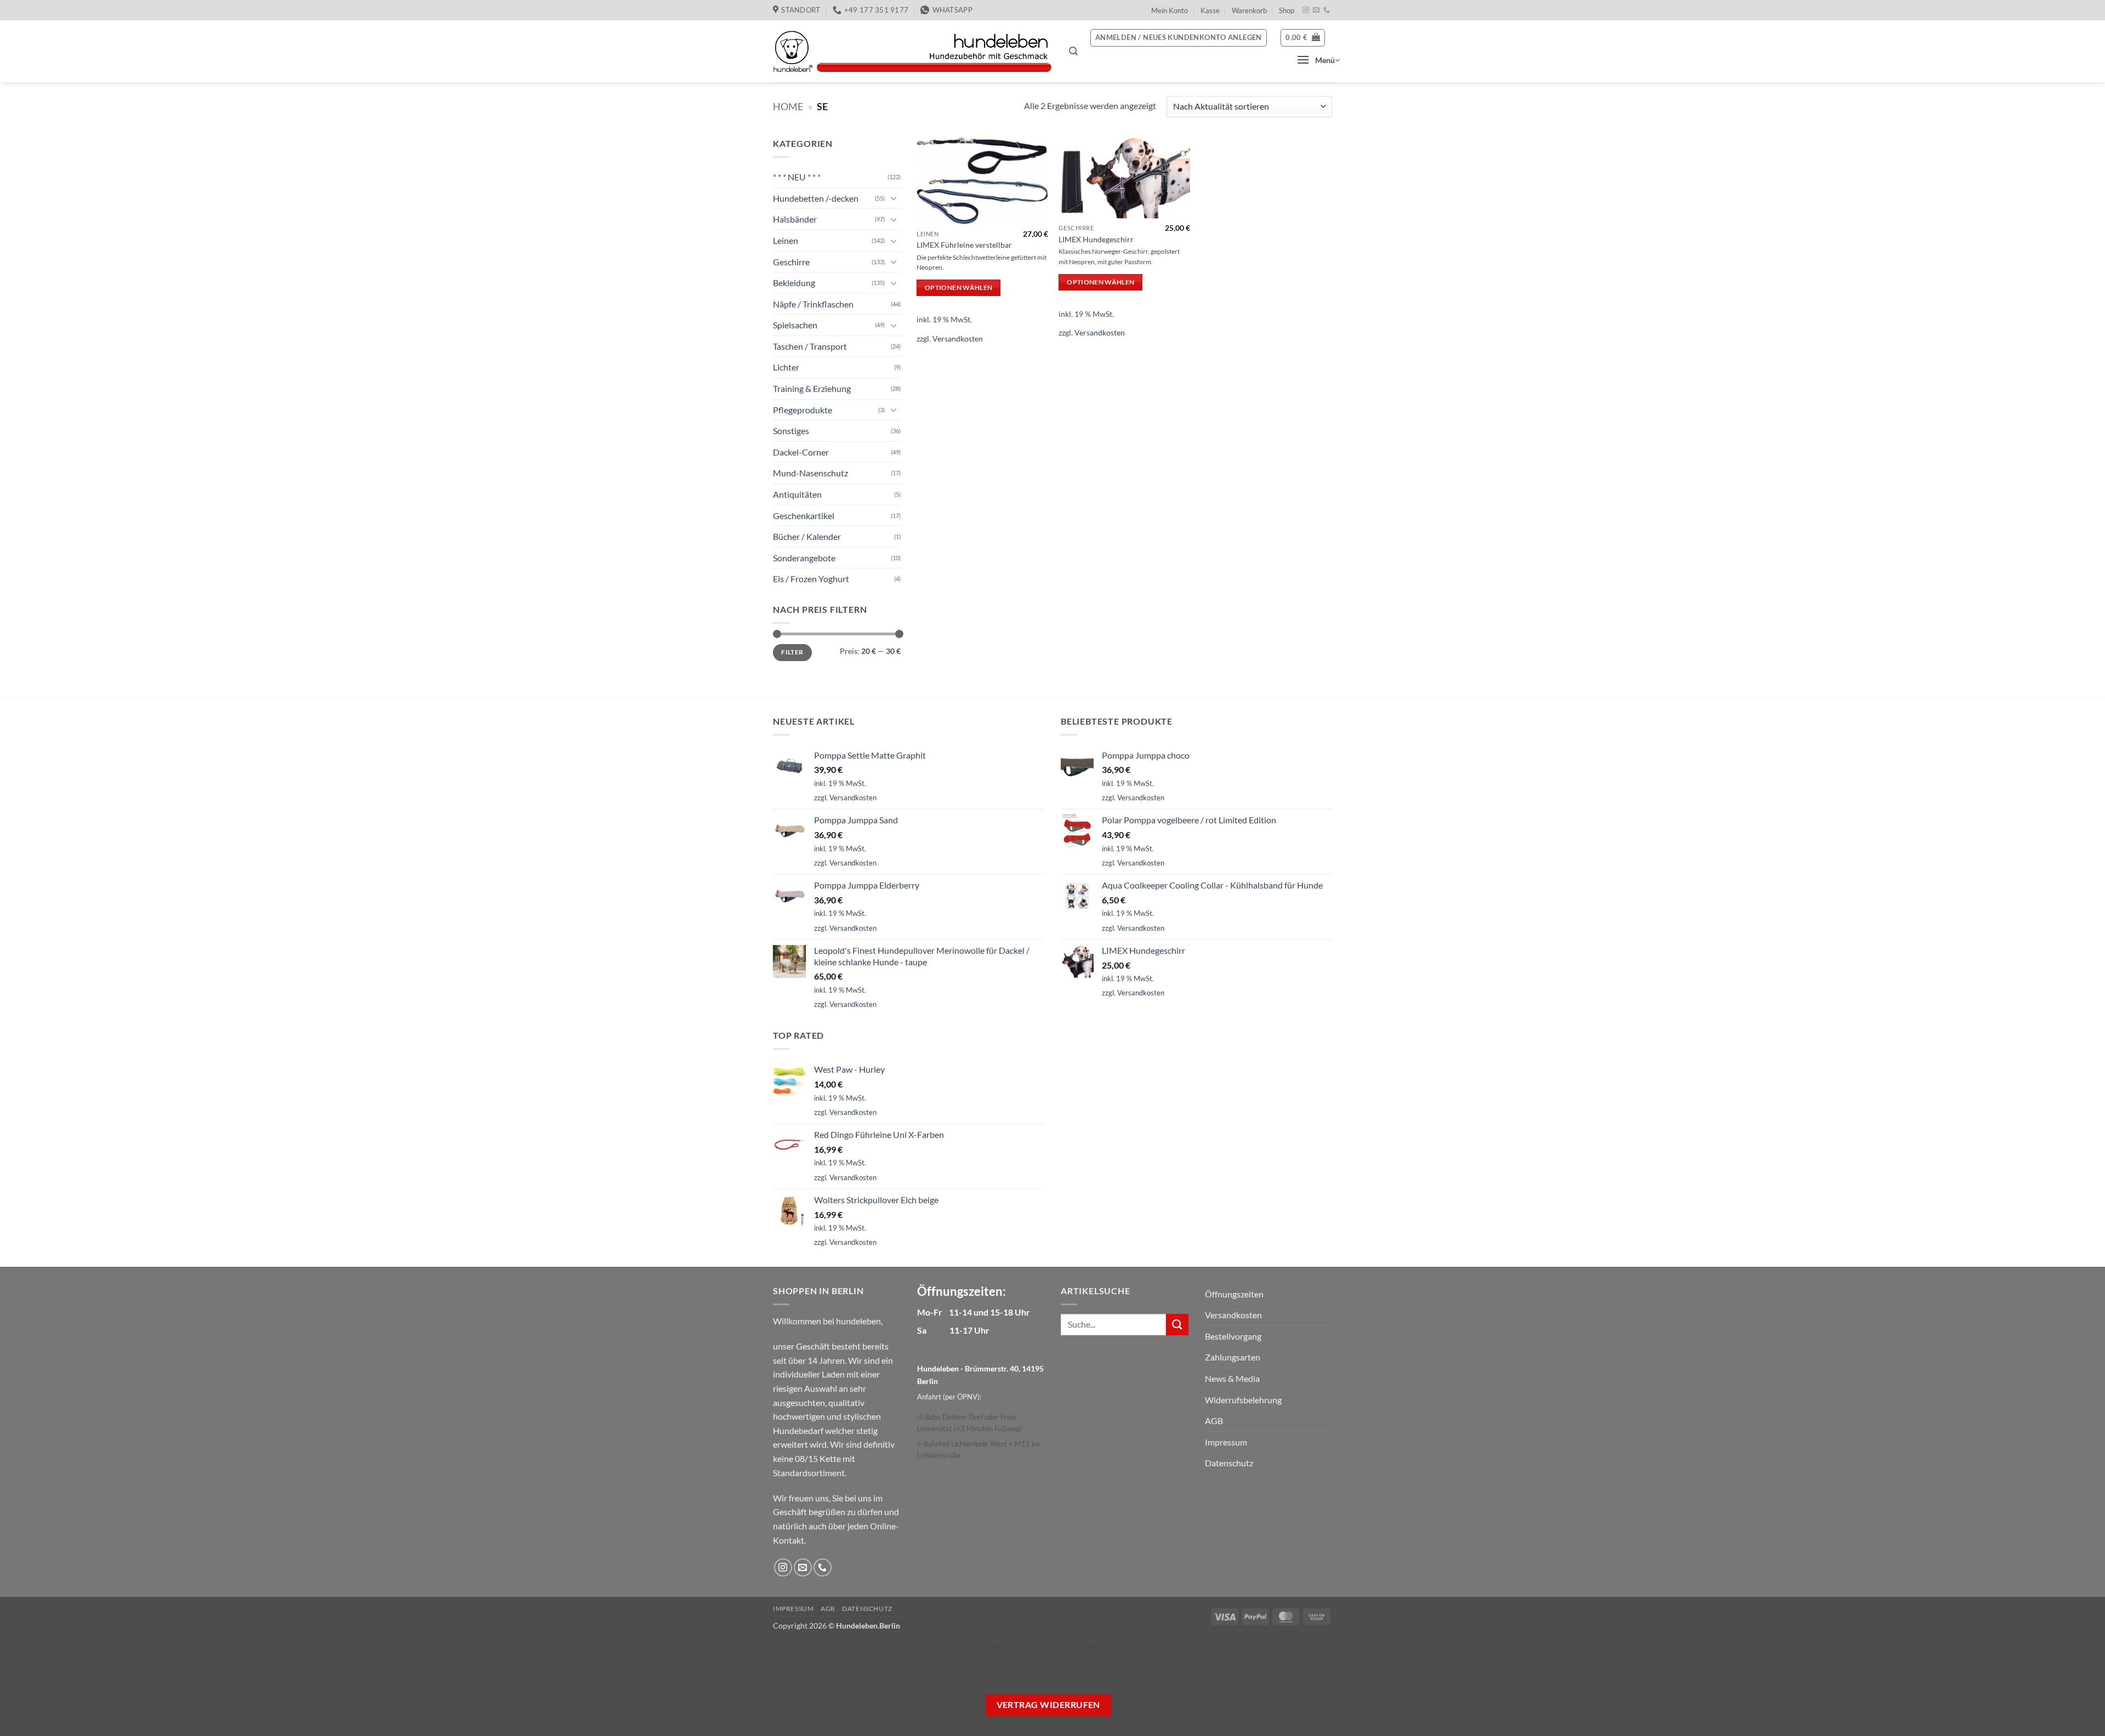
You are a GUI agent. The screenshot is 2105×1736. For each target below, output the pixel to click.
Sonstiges (791, 431)
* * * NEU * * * (797, 177)
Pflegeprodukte (803, 410)
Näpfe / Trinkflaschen (813, 304)
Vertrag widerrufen (1048, 1705)
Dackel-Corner (801, 452)
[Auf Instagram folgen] (1306, 10)
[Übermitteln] (1177, 1325)
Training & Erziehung (812, 388)
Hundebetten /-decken (816, 198)
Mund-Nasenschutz (810, 473)
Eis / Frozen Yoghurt (811, 579)
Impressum (1226, 1442)
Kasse (1210, 10)
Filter (792, 652)
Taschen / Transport (810, 346)
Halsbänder (795, 219)
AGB (1214, 1421)
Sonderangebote (804, 558)
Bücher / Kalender (807, 536)
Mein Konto (1170, 10)
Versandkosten (958, 338)
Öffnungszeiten (1234, 1294)
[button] (1073, 51)
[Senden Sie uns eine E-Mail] (1316, 10)
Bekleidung (794, 283)
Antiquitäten (797, 494)
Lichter (786, 367)
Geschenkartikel (804, 516)
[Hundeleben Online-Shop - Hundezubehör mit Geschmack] (913, 52)
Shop (1287, 10)
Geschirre (791, 261)
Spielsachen (795, 325)
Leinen (786, 240)
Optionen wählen (958, 288)
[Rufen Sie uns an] (1327, 10)
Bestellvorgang (1233, 1336)
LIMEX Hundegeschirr (1096, 239)
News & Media (1232, 1378)
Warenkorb (1249, 10)
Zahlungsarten (1233, 1357)
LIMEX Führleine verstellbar (964, 245)
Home (788, 106)
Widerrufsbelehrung (1243, 1400)
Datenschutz (1229, 1463)
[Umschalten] (894, 198)
